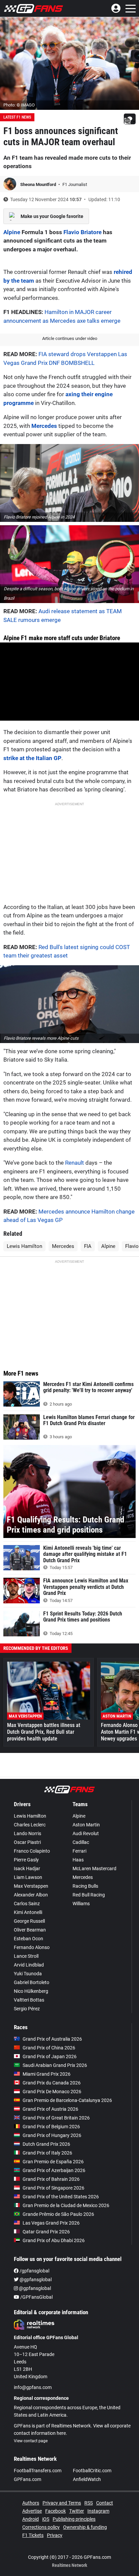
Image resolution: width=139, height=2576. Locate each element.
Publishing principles (74, 2519)
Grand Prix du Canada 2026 (52, 2083)
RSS (89, 2503)
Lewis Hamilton (24, 1246)
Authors (31, 2503)
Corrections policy (41, 2527)
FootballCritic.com (92, 2471)
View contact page (31, 2441)
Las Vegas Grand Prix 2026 (51, 2223)
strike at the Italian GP (32, 758)
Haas (78, 1860)
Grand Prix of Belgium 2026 (51, 2127)
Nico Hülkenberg (31, 1991)
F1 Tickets (33, 2535)
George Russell (29, 1921)
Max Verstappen (31, 1886)
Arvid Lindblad (29, 1965)
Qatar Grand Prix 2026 (46, 2232)
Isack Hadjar (27, 1868)
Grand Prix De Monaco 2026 (52, 2092)
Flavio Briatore (82, 232)
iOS (46, 2519)
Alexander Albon (31, 1895)
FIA (88, 1246)
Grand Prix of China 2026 (49, 2048)
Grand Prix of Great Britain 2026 (56, 2118)
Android (31, 2519)
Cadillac (81, 1842)
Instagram (98, 2511)
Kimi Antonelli (28, 1912)
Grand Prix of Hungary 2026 (52, 2135)
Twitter (77, 2511)
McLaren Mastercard (94, 1868)
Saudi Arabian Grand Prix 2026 (55, 2065)
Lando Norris (27, 1833)
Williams (81, 1904)
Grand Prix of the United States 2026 (61, 2197)
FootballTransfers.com (38, 2471)
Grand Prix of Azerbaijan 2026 (54, 2170)
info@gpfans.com (33, 2387)
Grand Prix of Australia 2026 (52, 2039)
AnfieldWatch (87, 2479)
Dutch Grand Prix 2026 (46, 2144)
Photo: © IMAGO (19, 105)
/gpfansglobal (34, 2271)
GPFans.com (27, 2479)
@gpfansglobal (35, 2280)
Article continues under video (70, 338)
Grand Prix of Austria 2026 (50, 2109)
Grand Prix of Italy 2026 (47, 2153)
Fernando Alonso (32, 1947)
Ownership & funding (85, 2527)
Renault (75, 1163)
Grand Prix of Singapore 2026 (53, 2188)
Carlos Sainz (27, 1904)
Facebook (55, 2511)
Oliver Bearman (30, 1930)
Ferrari (79, 1851)
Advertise (32, 2511)
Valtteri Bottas (29, 2000)
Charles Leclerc (30, 1825)
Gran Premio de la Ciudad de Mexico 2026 (66, 2205)
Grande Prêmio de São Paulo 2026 (58, 2214)
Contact (105, 2503)
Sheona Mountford (39, 184)
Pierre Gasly (26, 1860)
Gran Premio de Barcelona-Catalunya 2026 (67, 2100)
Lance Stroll (26, 1956)
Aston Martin (86, 1825)
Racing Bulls (85, 1886)
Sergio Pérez (27, 2009)
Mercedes (44, 426)
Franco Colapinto (32, 1851)
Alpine (12, 232)
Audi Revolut (86, 1833)
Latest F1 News (17, 117)
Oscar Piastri (27, 1842)
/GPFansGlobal (36, 2297)
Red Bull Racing (89, 1895)
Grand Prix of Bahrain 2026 (51, 2179)
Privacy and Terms (62, 2503)
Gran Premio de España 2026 (53, 2162)
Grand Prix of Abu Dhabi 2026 (54, 2240)
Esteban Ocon (29, 1939)
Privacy (55, 2535)
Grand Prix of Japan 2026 (50, 2056)
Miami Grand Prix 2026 (47, 2074)
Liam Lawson (28, 1877)
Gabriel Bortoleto (32, 1982)
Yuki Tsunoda (28, 1974)
